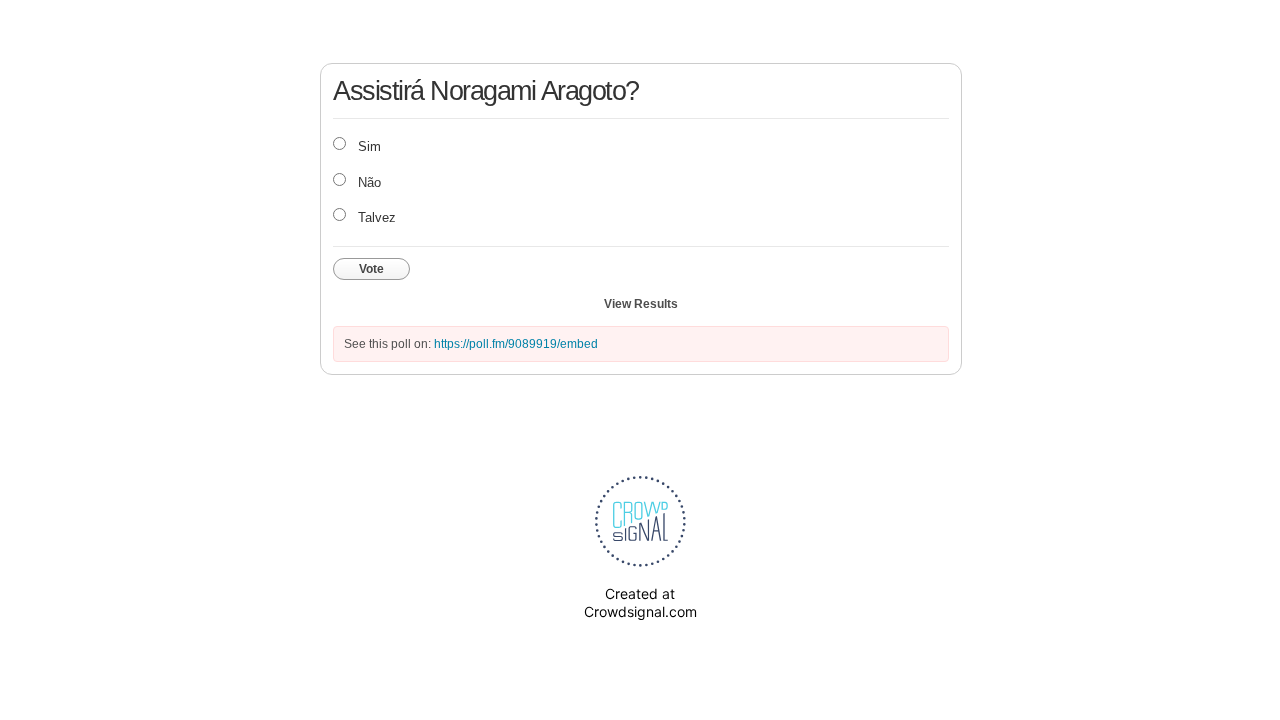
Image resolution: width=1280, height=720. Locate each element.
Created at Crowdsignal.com (640, 602)
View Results (641, 304)
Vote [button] (371, 269)
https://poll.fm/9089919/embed (516, 344)
